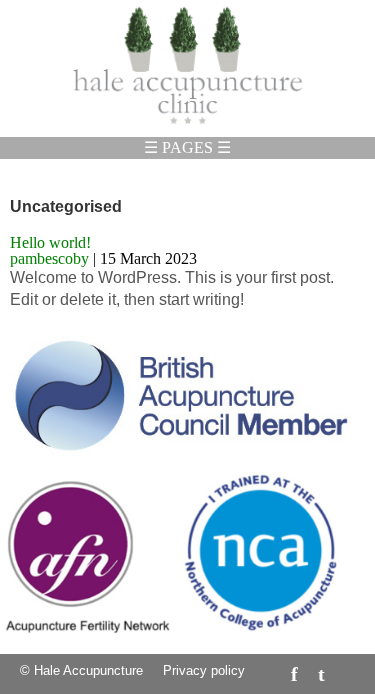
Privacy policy (204, 670)
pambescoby (49, 258)
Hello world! (50, 242)
